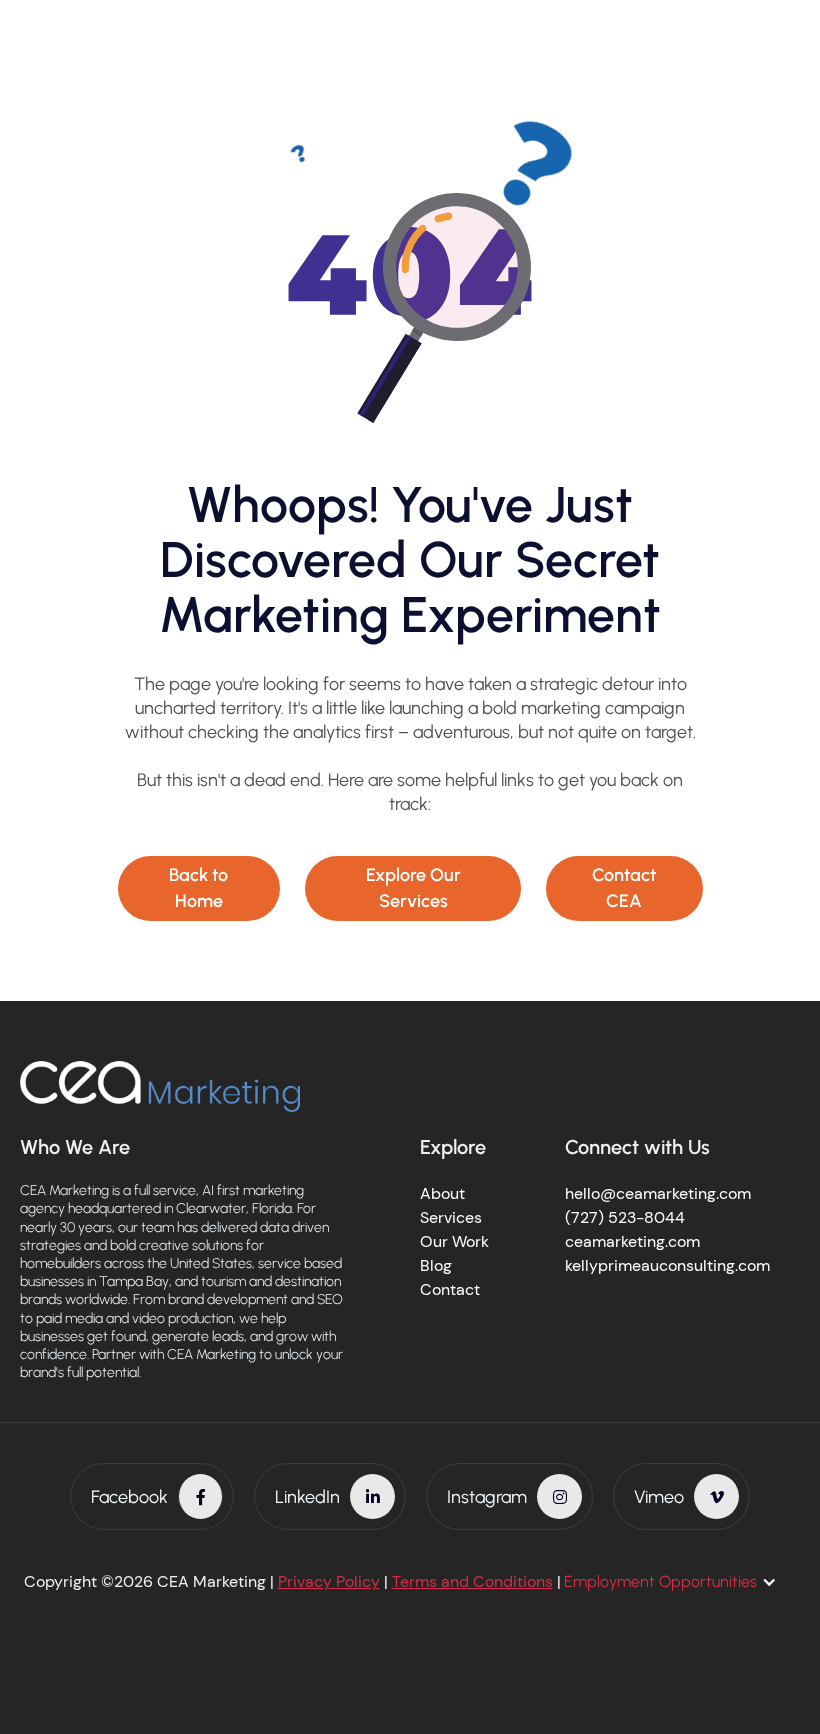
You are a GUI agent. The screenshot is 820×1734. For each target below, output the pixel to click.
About (442, 1193)
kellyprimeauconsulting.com (667, 1265)
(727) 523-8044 (625, 1217)
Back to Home (198, 887)
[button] (680, 1582)
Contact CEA (624, 887)
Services (451, 1217)
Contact (450, 1289)
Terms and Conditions (472, 1581)
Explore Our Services (413, 887)
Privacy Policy (329, 1581)
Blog (436, 1265)
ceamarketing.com (632, 1241)
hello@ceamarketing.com (658, 1193)
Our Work (454, 1241)
